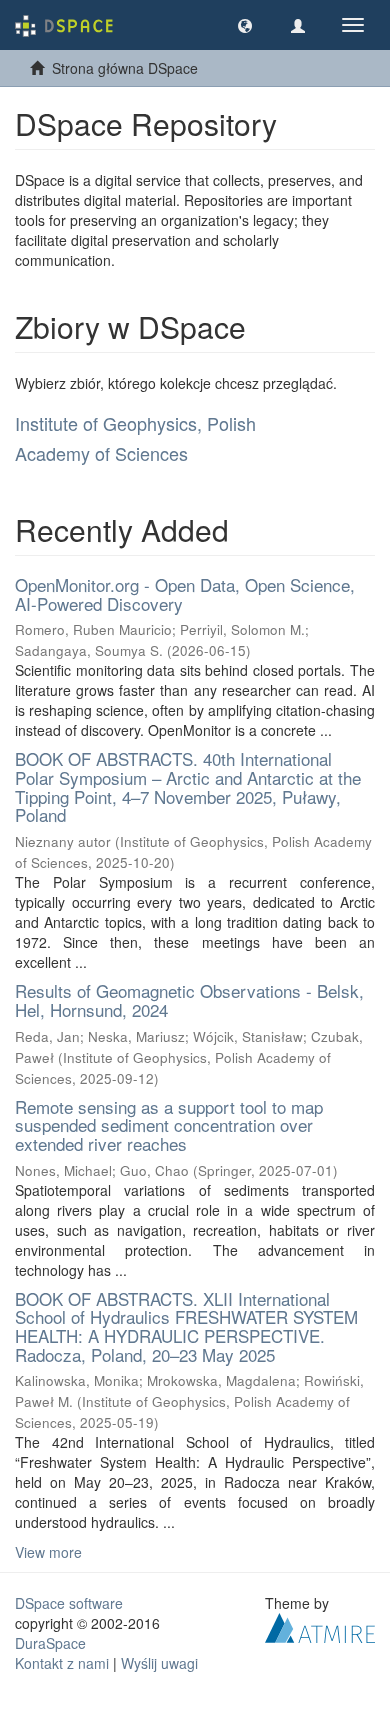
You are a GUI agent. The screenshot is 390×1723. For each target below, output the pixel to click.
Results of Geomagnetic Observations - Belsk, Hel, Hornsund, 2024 (189, 1000)
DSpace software (69, 1603)
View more (48, 1552)
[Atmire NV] (320, 1626)
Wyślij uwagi (159, 1663)
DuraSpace (50, 1643)
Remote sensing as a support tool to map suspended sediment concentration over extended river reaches (169, 1125)
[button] (245, 25)
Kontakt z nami (62, 1663)
